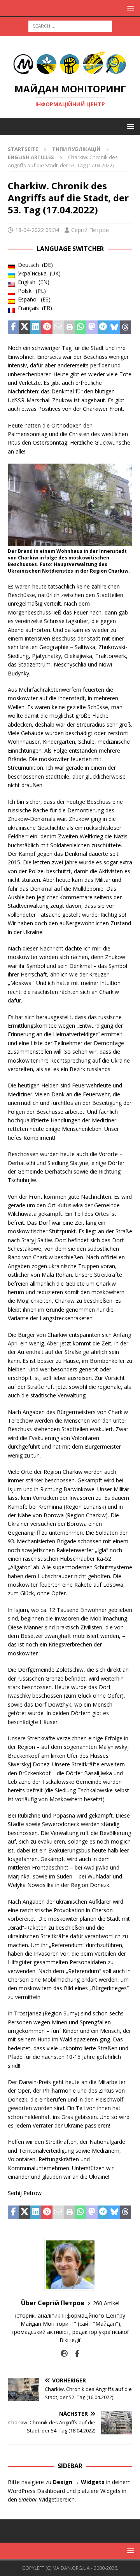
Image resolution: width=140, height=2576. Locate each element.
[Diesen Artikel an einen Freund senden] (58, 327)
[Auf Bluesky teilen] (114, 327)
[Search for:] (70, 25)
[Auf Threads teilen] (125, 327)
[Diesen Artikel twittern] (25, 327)
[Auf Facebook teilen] (13, 327)
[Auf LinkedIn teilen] (36, 327)
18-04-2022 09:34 (37, 230)
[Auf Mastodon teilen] (92, 327)
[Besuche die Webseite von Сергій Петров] (64, 2354)
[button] (129, 8)
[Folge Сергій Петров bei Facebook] (74, 2354)
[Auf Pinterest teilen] (47, 327)
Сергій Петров (90, 230)
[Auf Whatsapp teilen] (81, 327)
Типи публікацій (76, 149)
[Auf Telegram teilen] (103, 327)
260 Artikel (106, 2303)
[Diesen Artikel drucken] (69, 327)
